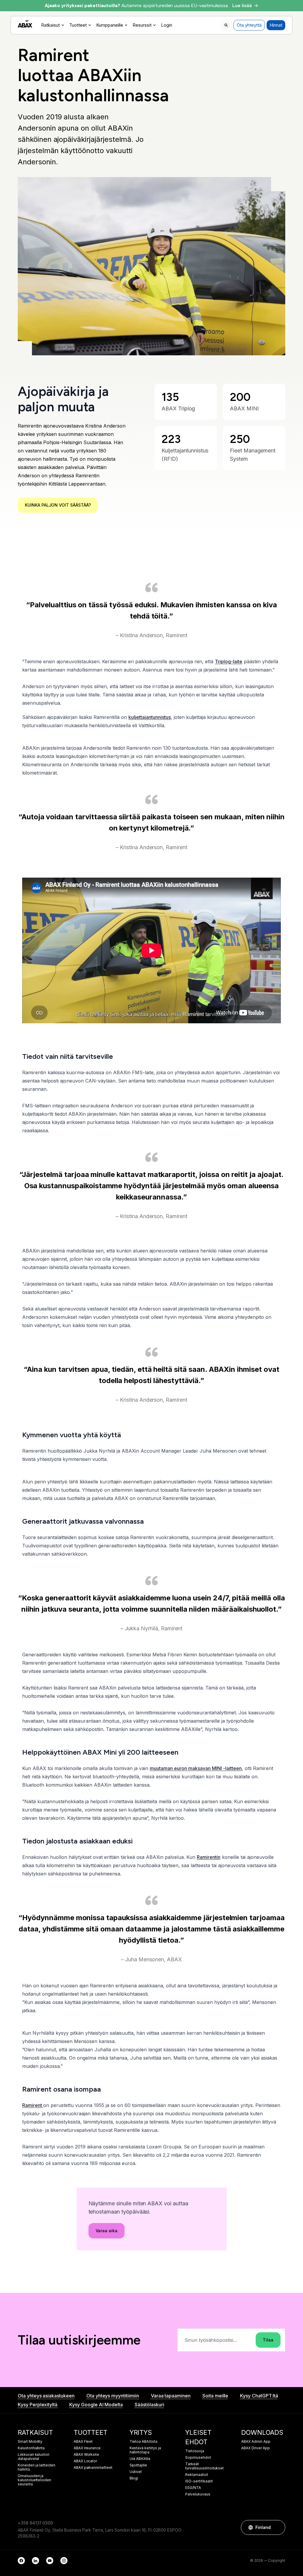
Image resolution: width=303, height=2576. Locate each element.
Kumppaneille (110, 25)
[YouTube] (50, 2561)
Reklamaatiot (196, 2475)
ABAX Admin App (256, 2442)
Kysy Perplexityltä (38, 2405)
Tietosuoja (195, 2451)
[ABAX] (25, 24)
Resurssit (142, 25)
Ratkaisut (50, 25)
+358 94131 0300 (35, 2523)
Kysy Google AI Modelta (96, 2405)
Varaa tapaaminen (171, 2396)
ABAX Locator (85, 2461)
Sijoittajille (138, 2465)
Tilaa (268, 2340)
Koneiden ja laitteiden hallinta (37, 2467)
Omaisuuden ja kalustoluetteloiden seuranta (34, 2480)
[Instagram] (64, 2561)
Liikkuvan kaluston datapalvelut (34, 2457)
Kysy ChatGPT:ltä (259, 2396)
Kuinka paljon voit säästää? (58, 505)
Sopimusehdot (198, 2458)
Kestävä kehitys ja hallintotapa (145, 2450)
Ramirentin (209, 1857)
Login (167, 25)
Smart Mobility (30, 2442)
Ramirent (33, 2105)
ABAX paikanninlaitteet (93, 2468)
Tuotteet (78, 25)
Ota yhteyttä (249, 25)
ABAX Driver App (255, 2448)
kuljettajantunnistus (150, 717)
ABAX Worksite (86, 2455)
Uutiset (136, 2472)
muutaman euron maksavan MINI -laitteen (196, 1768)
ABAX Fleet (83, 2442)
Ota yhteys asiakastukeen (46, 2396)
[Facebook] (21, 2561)
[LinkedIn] (36, 2561)
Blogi (134, 2478)
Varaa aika (107, 2231)
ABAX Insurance (87, 2448)
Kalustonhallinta (31, 2448)
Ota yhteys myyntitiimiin (113, 2396)
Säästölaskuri (149, 2405)
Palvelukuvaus (198, 2494)
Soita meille (215, 2396)
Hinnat (276, 25)
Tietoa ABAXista (144, 2442)
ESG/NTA (193, 2488)
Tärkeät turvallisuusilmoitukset (204, 2466)
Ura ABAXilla (140, 2459)
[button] (278, 2527)
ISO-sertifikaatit (199, 2481)
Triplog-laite (229, 661)
